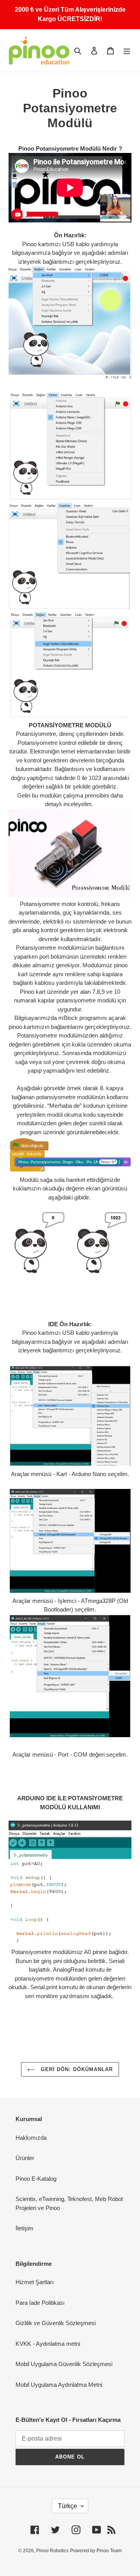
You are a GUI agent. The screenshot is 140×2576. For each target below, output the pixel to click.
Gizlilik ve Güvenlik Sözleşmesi (56, 2323)
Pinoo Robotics (52, 2551)
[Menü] (127, 51)
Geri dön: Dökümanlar (76, 2069)
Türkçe (67, 2506)
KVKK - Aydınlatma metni (48, 2344)
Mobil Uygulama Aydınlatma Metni (59, 2385)
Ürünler (25, 2158)
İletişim (24, 2228)
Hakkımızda (31, 2138)
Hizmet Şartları (35, 2282)
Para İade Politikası (40, 2303)
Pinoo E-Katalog (36, 2179)
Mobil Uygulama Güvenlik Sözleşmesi (64, 2364)
